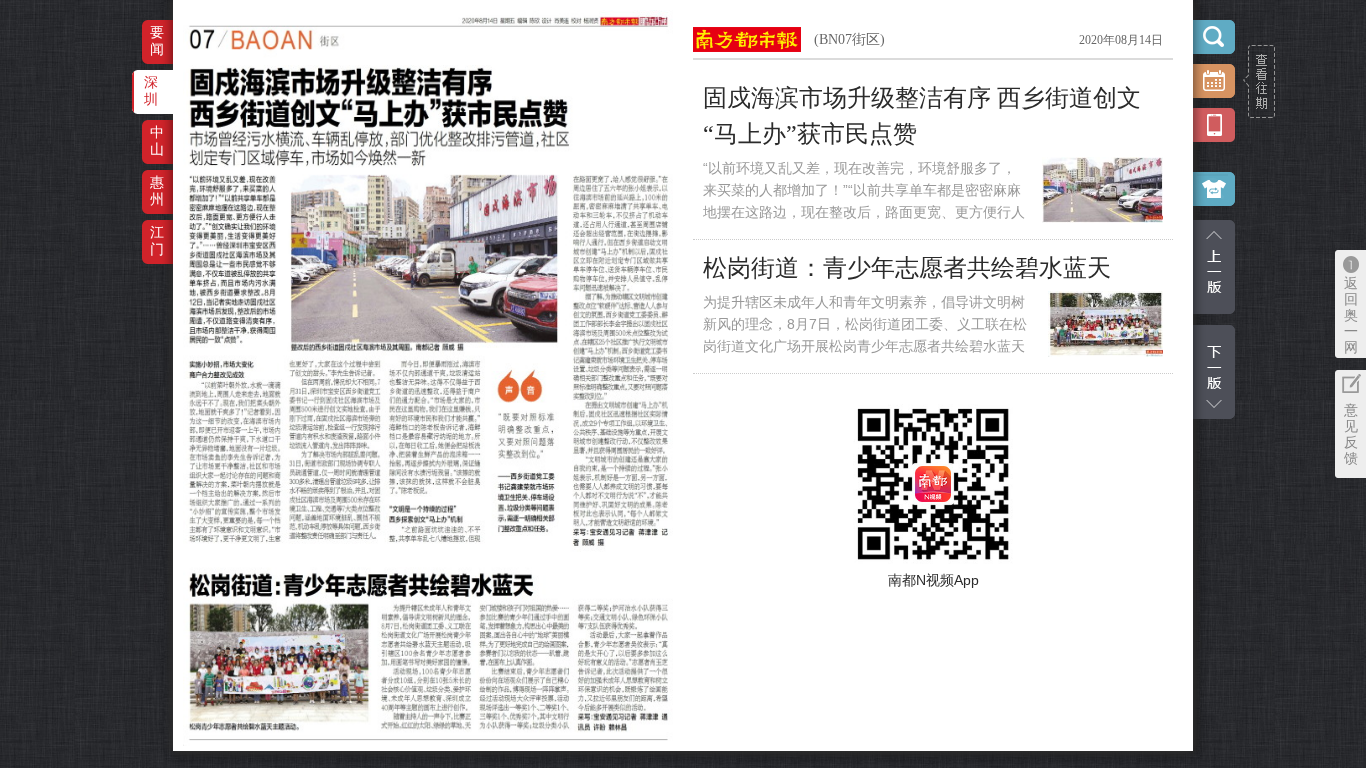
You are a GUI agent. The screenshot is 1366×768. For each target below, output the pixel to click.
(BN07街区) (849, 39)
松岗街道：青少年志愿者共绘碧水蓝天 (907, 268)
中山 (157, 140)
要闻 (157, 40)
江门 (157, 240)
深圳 (151, 90)
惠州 (157, 190)
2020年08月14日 (1121, 40)
